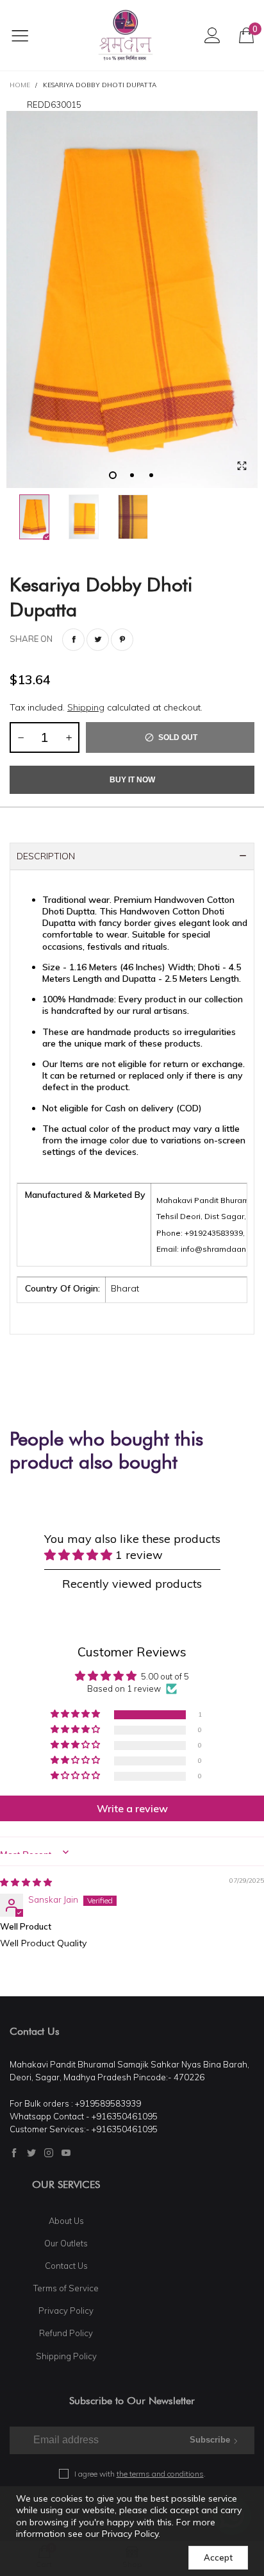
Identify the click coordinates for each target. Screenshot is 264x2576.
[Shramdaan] (126, 35)
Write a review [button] (132, 1808)
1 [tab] (113, 475)
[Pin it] (122, 640)
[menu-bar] (28, 35)
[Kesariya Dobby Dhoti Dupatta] (132, 299)
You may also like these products (132, 1546)
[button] (21, 737)
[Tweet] (98, 640)
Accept (218, 2557)
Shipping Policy (66, 2356)
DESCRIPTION (46, 856)
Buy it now (132, 780)
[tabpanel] (132, 299)
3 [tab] (151, 475)
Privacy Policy (66, 2311)
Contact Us (66, 2266)
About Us (66, 2221)
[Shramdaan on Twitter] (31, 2153)
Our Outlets (66, 2243)
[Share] (73, 640)
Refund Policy (66, 2333)
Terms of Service (66, 2288)
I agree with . (140, 2474)
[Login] (212, 35)
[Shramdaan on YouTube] (66, 2153)
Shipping (86, 707)
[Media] (242, 466)
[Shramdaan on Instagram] (49, 2153)
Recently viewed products (132, 1584)
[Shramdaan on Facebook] (14, 2153)
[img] (26, 1882)
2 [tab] (132, 475)
